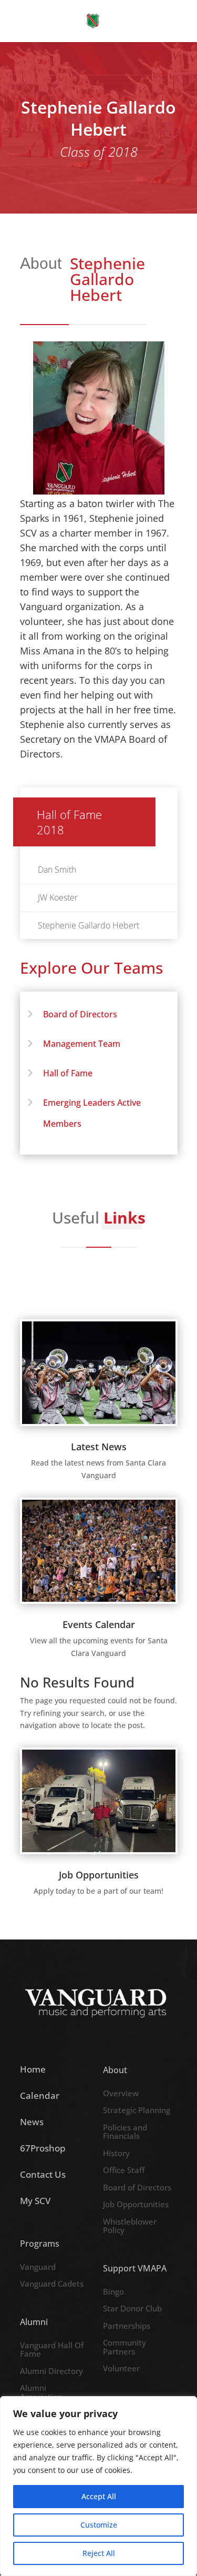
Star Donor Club (132, 2309)
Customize (99, 2525)
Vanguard (38, 2267)
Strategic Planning (137, 2110)
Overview (121, 2094)
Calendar (40, 2095)
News (32, 2122)
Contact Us (43, 2174)
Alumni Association (41, 2393)
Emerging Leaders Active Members (92, 1113)
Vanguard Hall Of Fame (52, 2350)
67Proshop (43, 2148)
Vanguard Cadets (52, 2284)
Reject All (99, 2553)
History (116, 2154)
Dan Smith (57, 870)
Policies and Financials (125, 2132)
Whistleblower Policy (130, 2226)
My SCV (35, 2201)
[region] (98, 2486)
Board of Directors (80, 1014)
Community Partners (125, 2347)
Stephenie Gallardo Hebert (89, 925)
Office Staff (124, 2170)
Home (33, 2069)
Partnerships (127, 2326)
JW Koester (58, 897)
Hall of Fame (68, 1073)
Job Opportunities (136, 2205)
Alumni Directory (51, 2371)
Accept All (99, 2496)
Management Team (82, 1044)
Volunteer (121, 2369)
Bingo (113, 2292)
